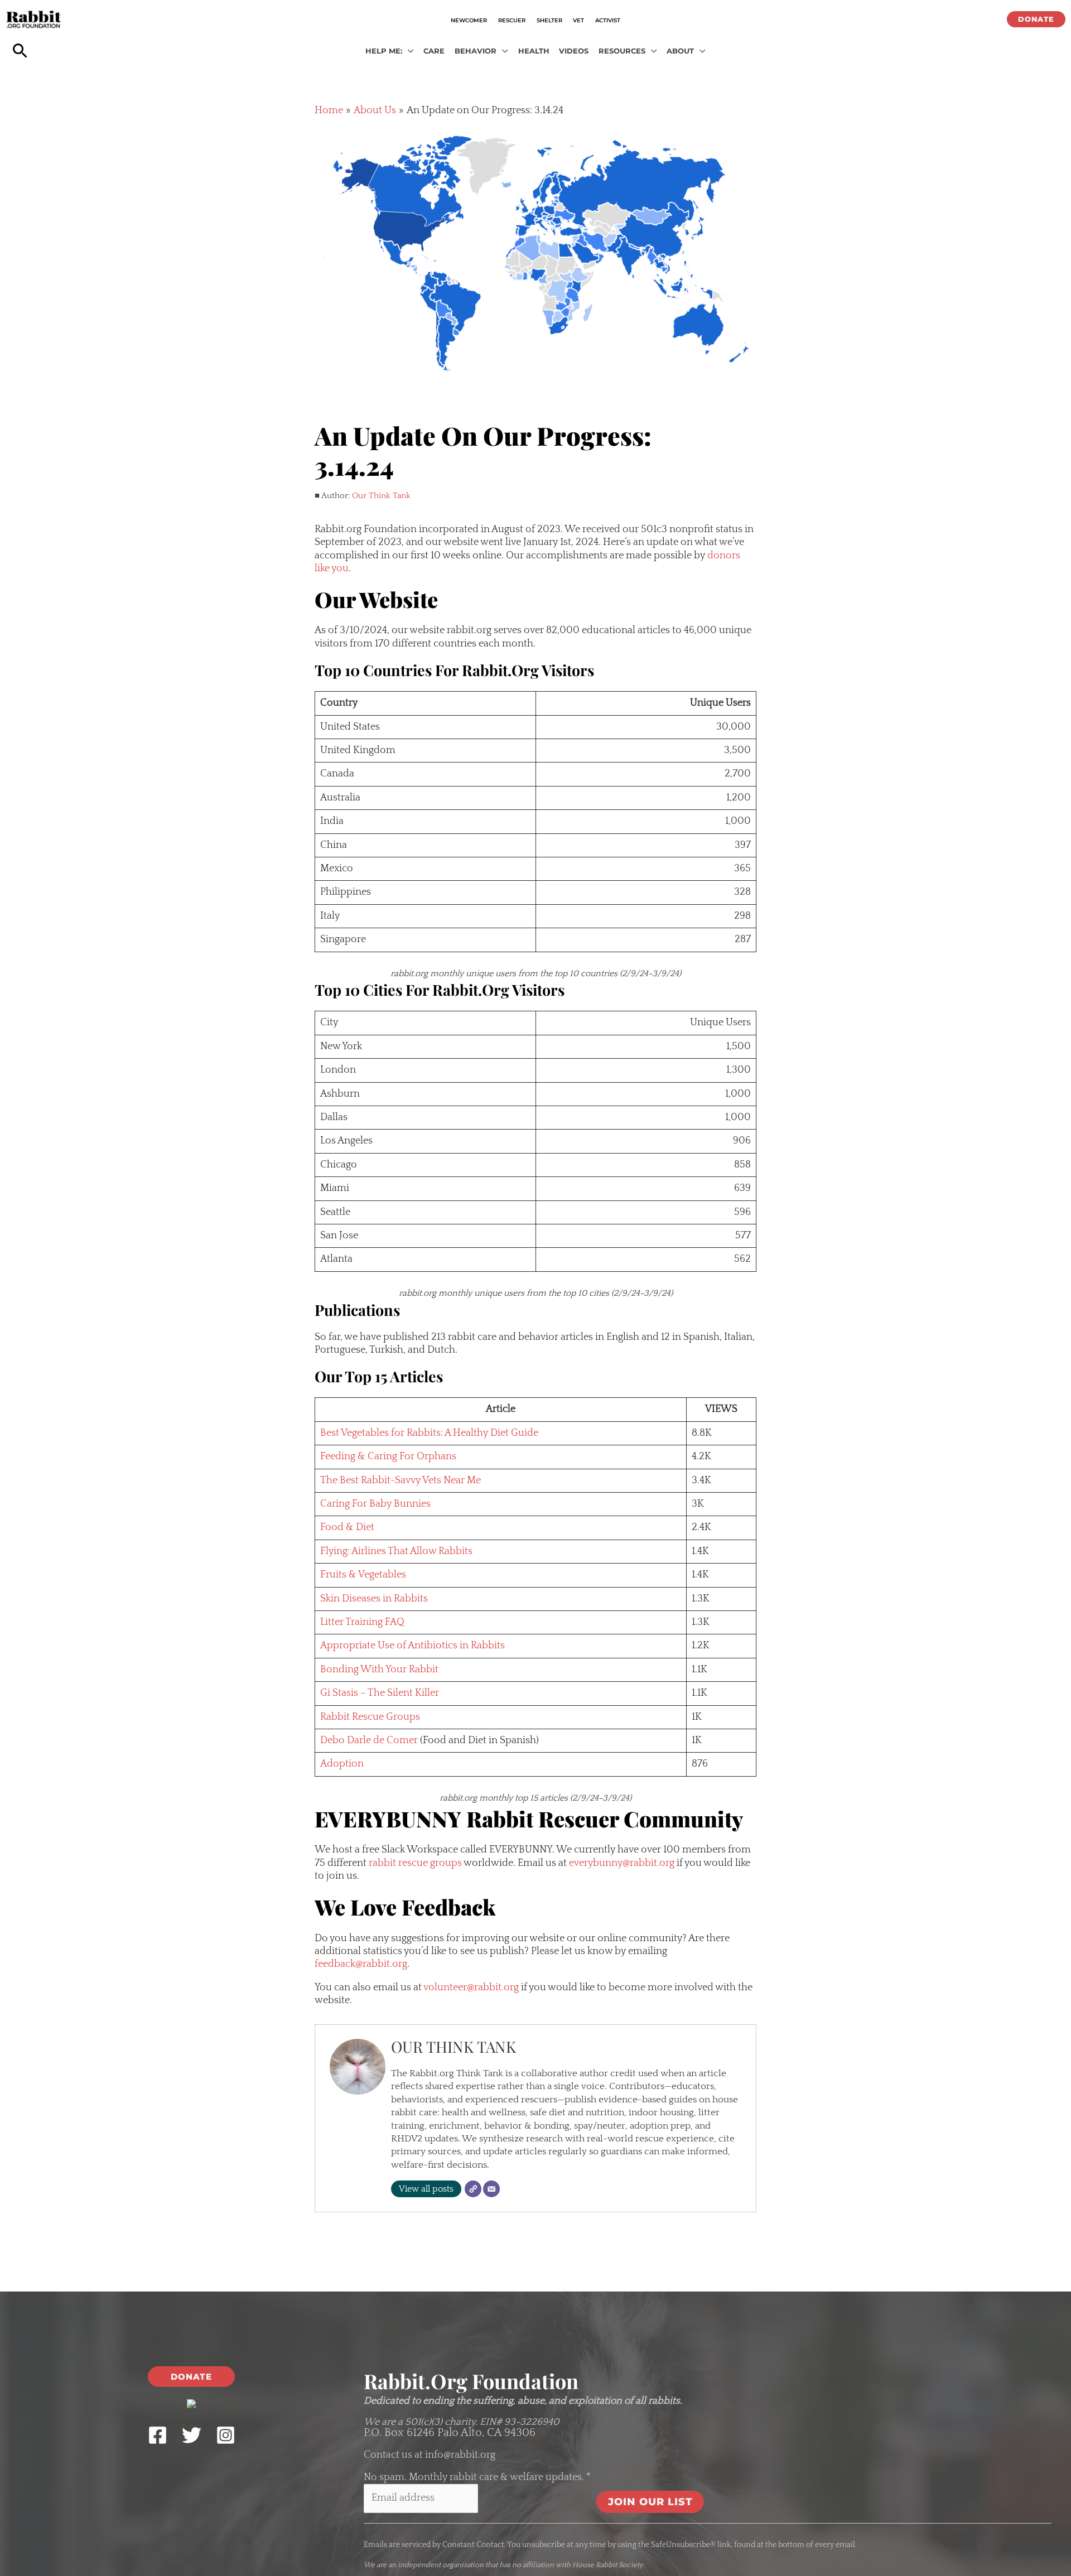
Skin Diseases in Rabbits (374, 1599)
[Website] (473, 2189)
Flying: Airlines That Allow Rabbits (396, 1551)
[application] (408, 51)
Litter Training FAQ (362, 1622)
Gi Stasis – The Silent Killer (380, 1693)
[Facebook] (158, 2435)
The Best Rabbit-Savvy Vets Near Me (401, 1480)
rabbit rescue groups (415, 1863)
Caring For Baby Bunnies (375, 1504)
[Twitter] (192, 2435)
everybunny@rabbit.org (622, 1863)
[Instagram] (226, 2435)
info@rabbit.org (460, 2455)
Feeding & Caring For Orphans (388, 1456)
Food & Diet (347, 1527)
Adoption (342, 1764)
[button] (1036, 19)
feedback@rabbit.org (361, 1964)
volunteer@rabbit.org (471, 1988)
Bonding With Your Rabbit (379, 1670)
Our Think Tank (381, 496)
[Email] (491, 2189)
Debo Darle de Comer (369, 1740)
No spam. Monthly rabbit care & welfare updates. (477, 2477)
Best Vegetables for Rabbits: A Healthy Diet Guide (429, 1433)
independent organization (441, 2565)
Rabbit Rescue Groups (370, 1717)
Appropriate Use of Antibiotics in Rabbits (413, 1646)
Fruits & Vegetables (363, 1575)
